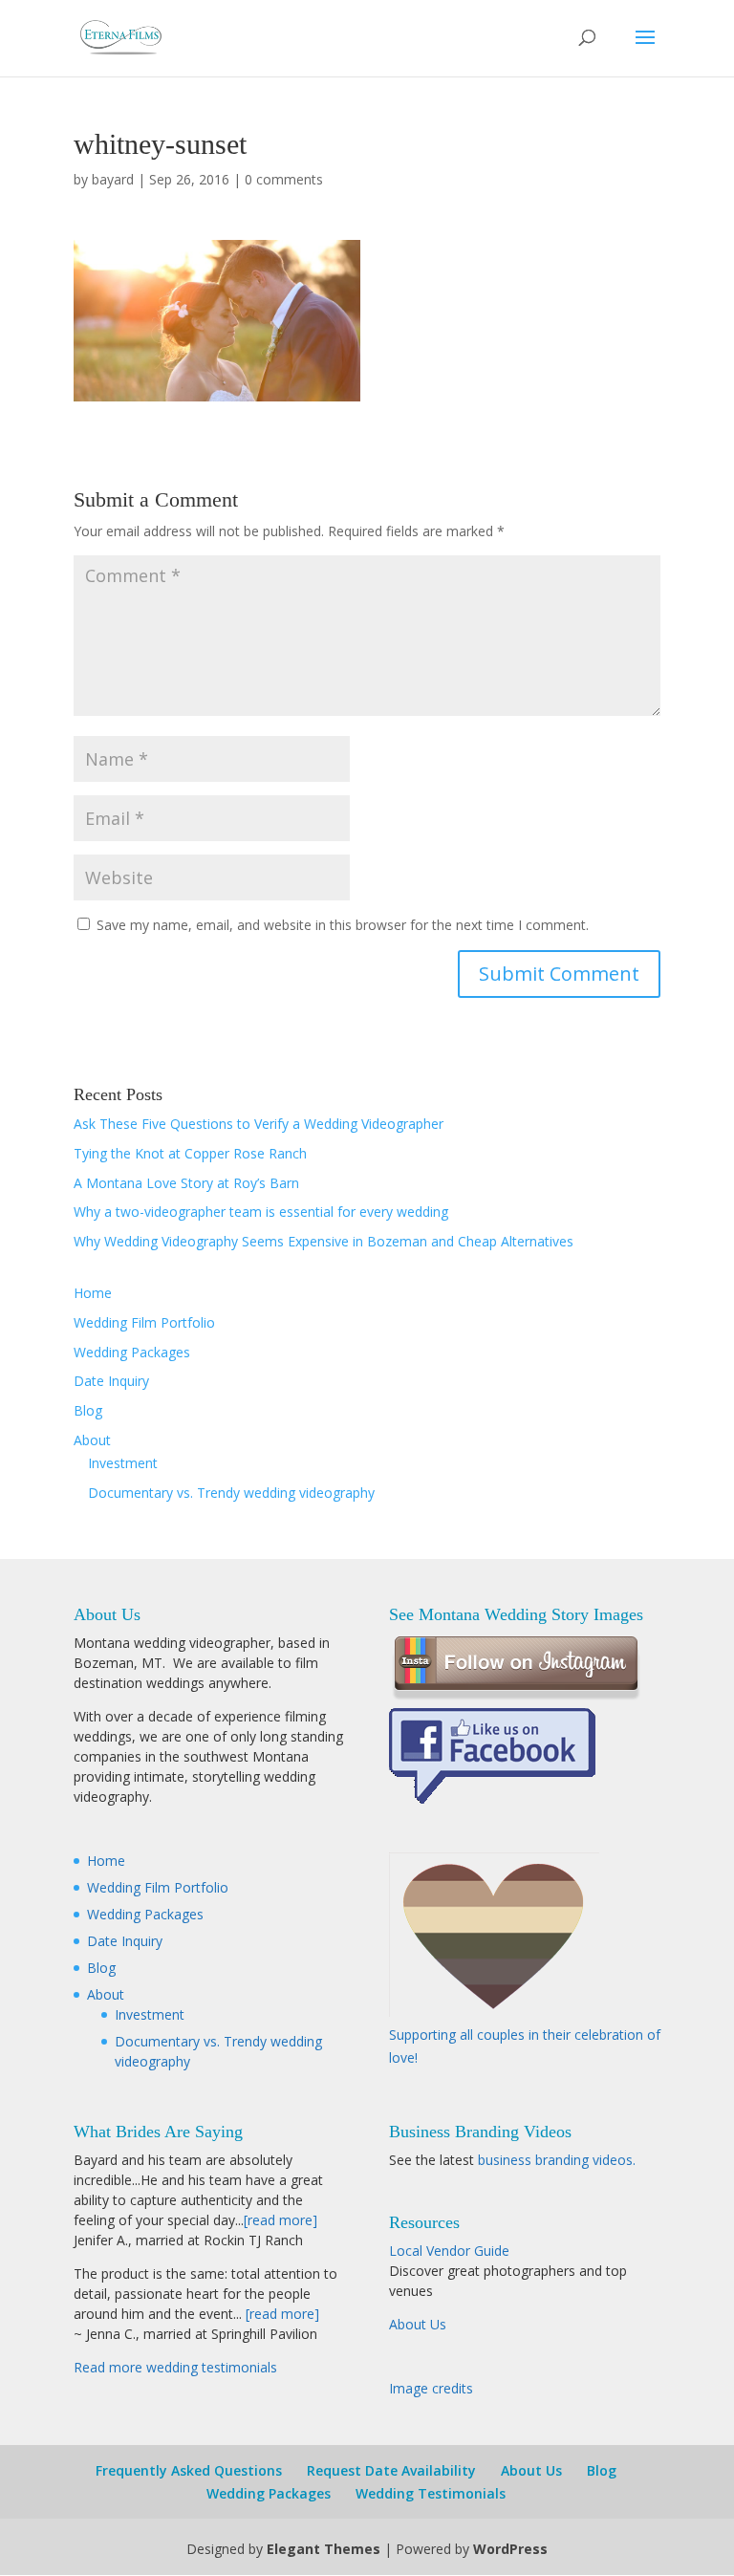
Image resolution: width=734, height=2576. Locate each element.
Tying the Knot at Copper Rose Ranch (190, 1153)
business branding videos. (557, 2160)
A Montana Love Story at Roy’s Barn (186, 1183)
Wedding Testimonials (431, 2493)
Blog (88, 1410)
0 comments (284, 179)
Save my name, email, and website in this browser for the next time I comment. (343, 925)
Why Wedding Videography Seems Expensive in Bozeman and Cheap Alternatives (324, 1241)
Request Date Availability (391, 2470)
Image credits (431, 2388)
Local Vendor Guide (449, 2251)
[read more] (281, 2220)
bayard (113, 179)
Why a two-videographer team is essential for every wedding (261, 1212)
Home (93, 1293)
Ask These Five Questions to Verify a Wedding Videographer (259, 1124)
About (92, 1440)
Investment (123, 1463)
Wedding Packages (132, 1352)
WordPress (510, 2549)
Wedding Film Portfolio (144, 1322)
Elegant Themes (324, 2549)
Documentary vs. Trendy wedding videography (231, 1493)
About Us (418, 2324)
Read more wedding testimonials (175, 2367)
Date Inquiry (111, 1381)
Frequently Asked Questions (189, 2470)
